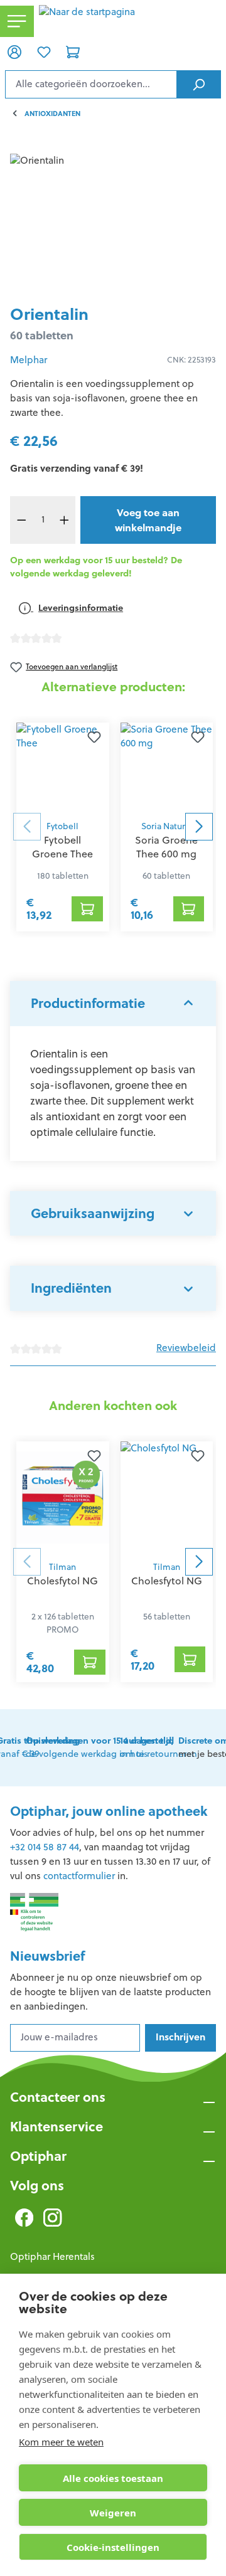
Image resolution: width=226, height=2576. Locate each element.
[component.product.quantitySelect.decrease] (21, 520)
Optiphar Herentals (52, 2256)
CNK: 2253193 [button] (191, 360)
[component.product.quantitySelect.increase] (64, 520)
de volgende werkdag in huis (100, 1747)
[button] (113, 1004)
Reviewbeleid (186, 1348)
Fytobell (62, 826)
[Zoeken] (199, 84)
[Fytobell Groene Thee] (63, 768)
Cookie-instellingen (113, 2547)
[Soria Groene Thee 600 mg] (167, 768)
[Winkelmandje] (73, 51)
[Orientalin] (113, 224)
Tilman (62, 1567)
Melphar (29, 360)
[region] (113, 224)
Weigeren (113, 2513)
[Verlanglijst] (43, 51)
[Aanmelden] (14, 51)
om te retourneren (159, 1747)
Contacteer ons (58, 2097)
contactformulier (79, 1876)
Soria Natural (167, 826)
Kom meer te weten (61, 2442)
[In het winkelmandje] (87, 909)
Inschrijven (180, 2037)
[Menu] (17, 22)
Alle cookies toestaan (113, 2478)
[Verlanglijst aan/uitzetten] (94, 738)
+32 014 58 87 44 (45, 1847)
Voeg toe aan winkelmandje (148, 520)
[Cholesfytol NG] (63, 1498)
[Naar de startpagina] (130, 21)
